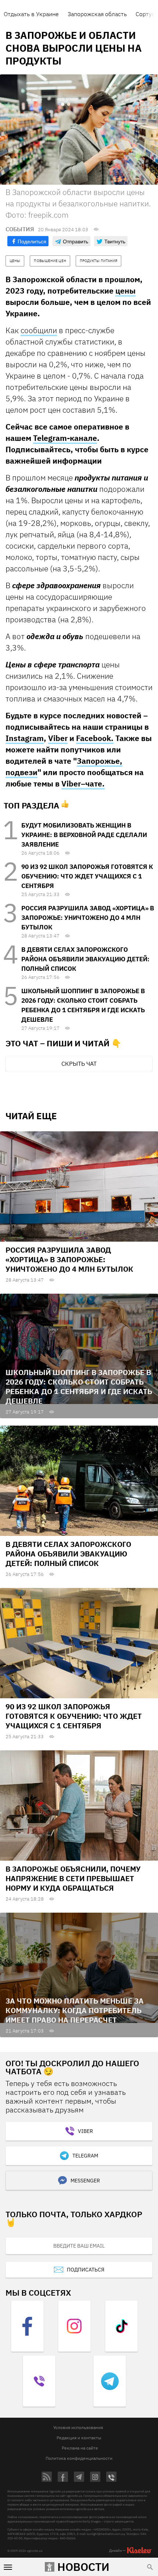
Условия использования (78, 2427)
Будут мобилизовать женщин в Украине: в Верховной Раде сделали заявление (84, 835)
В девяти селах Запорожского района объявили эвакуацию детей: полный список (85, 959)
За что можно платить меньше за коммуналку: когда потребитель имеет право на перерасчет (75, 2010)
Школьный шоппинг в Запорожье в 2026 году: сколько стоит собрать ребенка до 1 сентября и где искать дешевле (79, 1387)
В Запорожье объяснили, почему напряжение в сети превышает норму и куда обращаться (73, 1878)
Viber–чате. (83, 784)
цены (125, 291)
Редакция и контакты (79, 2438)
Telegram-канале (65, 438)
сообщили (39, 330)
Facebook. (95, 738)
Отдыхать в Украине (31, 14)
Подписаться (86, 2270)
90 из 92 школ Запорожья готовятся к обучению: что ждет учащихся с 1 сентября (87, 876)
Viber (58, 738)
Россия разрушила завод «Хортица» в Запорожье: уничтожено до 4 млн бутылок (88, 918)
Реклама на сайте (80, 2448)
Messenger (85, 2181)
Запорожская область (97, 14)
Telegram (85, 2156)
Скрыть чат (79, 1064)
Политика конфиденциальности (79, 2458)
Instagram (25, 738)
